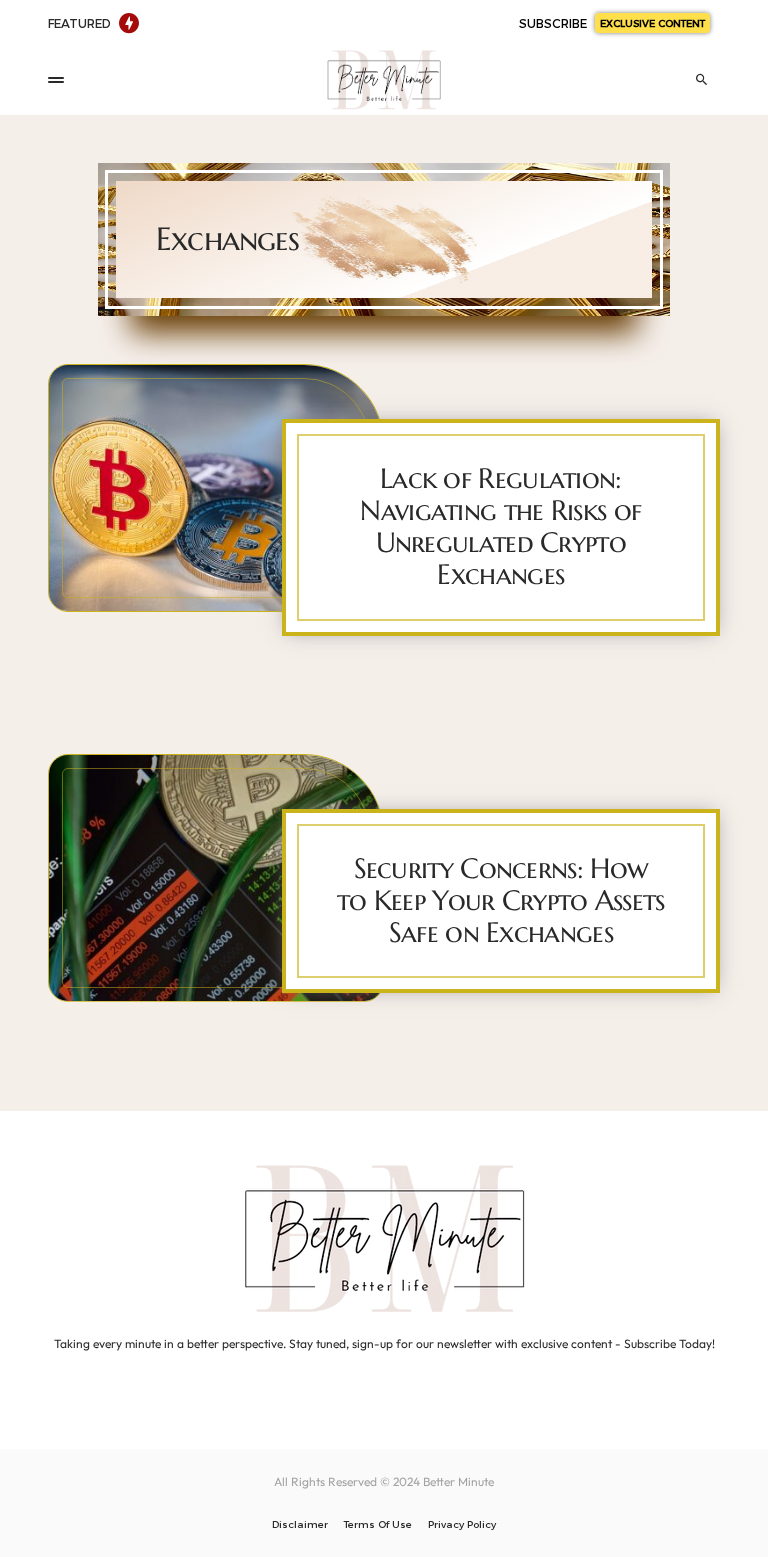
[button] (56, 80)
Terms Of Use (378, 1524)
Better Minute (458, 1481)
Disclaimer (300, 1524)
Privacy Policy (462, 1524)
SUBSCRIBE (612, 23)
